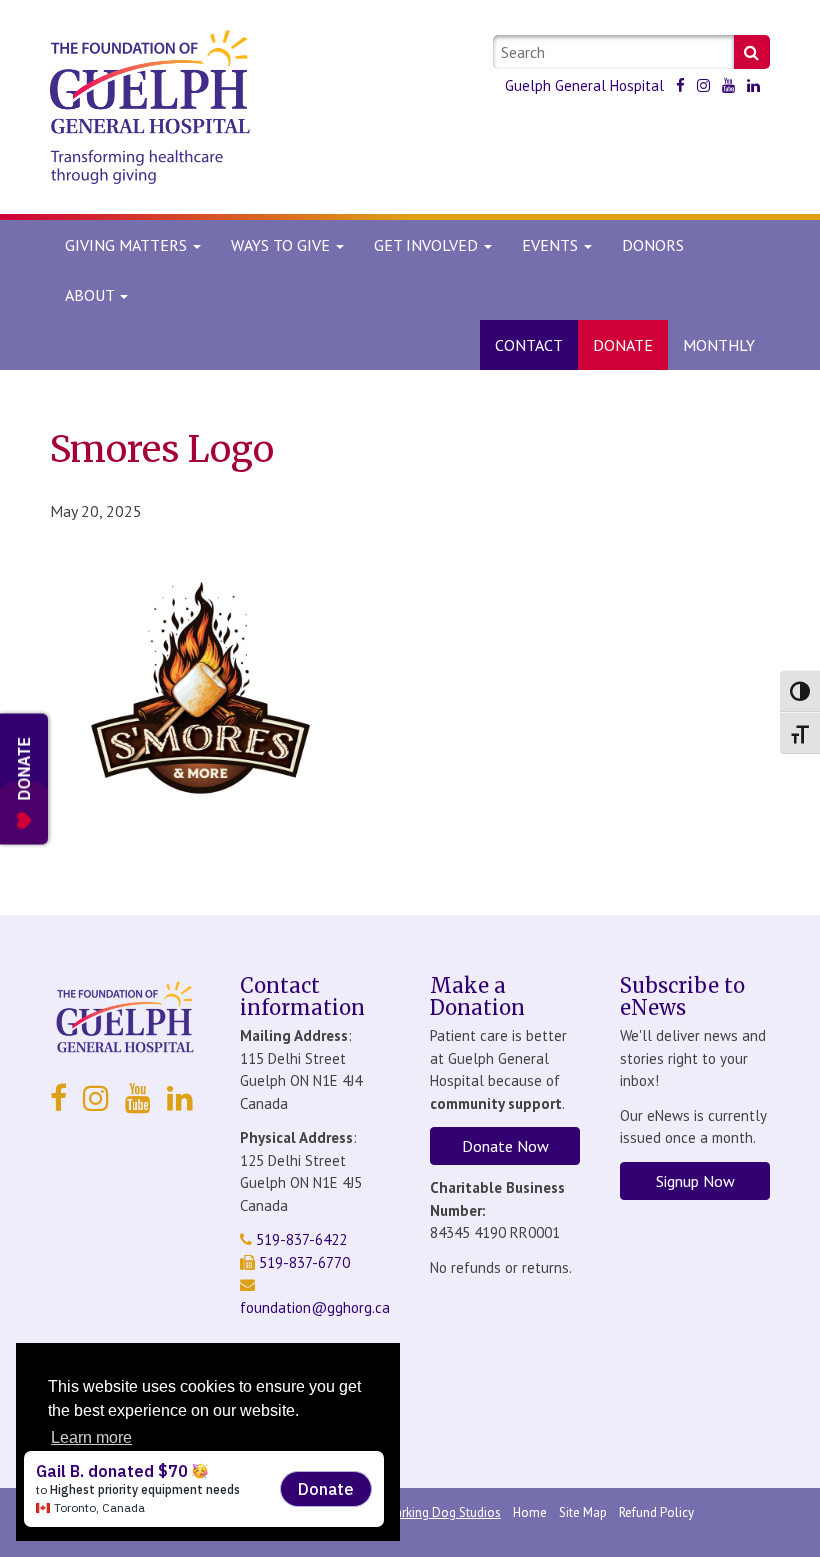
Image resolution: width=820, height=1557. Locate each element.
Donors (653, 245)
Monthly (719, 345)
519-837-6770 (302, 1262)
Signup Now (695, 1181)
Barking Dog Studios (444, 1512)
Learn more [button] (91, 1437)
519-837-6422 (299, 1239)
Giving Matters (128, 245)
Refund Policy (656, 1512)
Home (530, 1512)
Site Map (583, 1512)
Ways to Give (282, 245)
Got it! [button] (208, 1489)
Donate (623, 345)
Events (552, 245)
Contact (529, 345)
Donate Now (505, 1146)
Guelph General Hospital (584, 85)
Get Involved (428, 245)
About (89, 295)
